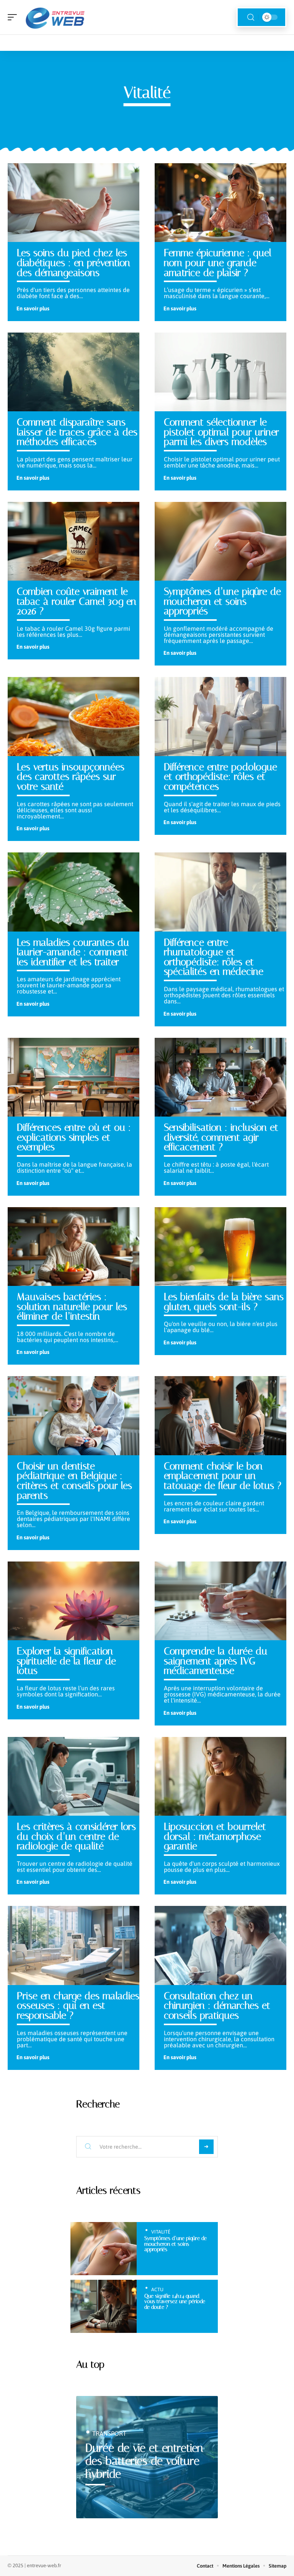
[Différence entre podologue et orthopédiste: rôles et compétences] (220, 716)
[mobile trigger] (14, 17)
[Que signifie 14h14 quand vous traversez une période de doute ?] (104, 2306)
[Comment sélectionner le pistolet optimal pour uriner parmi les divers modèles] (220, 372)
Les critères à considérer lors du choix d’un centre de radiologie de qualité (76, 1836)
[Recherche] (251, 17)
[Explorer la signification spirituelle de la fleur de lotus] (73, 1601)
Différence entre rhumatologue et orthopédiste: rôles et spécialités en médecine (214, 957)
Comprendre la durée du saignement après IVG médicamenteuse (216, 1661)
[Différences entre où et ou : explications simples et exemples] (73, 1077)
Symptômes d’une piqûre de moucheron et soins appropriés (222, 601)
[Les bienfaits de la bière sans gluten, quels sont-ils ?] (220, 1247)
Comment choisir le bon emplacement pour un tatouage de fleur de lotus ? (223, 1476)
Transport (109, 2433)
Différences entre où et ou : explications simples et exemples (74, 1137)
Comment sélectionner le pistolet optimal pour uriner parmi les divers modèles (221, 432)
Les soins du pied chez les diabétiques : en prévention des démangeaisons (73, 262)
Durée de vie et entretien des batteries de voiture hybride (144, 2461)
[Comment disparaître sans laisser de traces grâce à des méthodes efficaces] (73, 372)
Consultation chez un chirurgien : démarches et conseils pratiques (217, 2005)
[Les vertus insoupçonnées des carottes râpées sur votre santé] (73, 716)
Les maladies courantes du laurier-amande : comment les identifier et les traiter (73, 952)
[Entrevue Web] (55, 17)
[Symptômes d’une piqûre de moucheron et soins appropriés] (220, 541)
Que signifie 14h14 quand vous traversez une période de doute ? (175, 2302)
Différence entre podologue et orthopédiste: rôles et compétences (220, 777)
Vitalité (161, 2232)
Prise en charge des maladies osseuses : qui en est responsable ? (78, 2005)
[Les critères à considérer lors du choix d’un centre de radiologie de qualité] (73, 1776)
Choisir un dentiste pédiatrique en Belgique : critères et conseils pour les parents (74, 1481)
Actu (157, 2290)
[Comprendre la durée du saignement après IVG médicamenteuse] (220, 1601)
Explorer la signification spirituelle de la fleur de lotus (66, 1661)
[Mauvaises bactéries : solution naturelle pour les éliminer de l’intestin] (73, 1247)
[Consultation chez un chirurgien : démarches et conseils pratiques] (220, 1945)
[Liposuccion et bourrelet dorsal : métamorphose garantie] (220, 1776)
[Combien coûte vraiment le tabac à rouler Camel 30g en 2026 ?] (73, 541)
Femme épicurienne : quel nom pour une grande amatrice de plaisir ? (218, 262)
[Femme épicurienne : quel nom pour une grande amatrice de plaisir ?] (220, 203)
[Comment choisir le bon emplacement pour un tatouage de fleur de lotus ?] (220, 1415)
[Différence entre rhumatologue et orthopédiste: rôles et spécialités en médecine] (220, 892)
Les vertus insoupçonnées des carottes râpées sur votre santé (71, 777)
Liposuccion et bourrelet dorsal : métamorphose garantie (215, 1836)
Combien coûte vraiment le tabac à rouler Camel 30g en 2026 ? (77, 601)
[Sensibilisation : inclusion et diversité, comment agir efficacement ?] (220, 1077)
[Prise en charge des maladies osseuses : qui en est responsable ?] (73, 1945)
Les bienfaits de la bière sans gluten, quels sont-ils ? (224, 1302)
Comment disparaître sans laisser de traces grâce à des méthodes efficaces (77, 432)
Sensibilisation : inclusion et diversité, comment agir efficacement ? (221, 1137)
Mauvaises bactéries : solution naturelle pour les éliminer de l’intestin (72, 1306)
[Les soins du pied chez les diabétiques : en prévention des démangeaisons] (73, 203)
